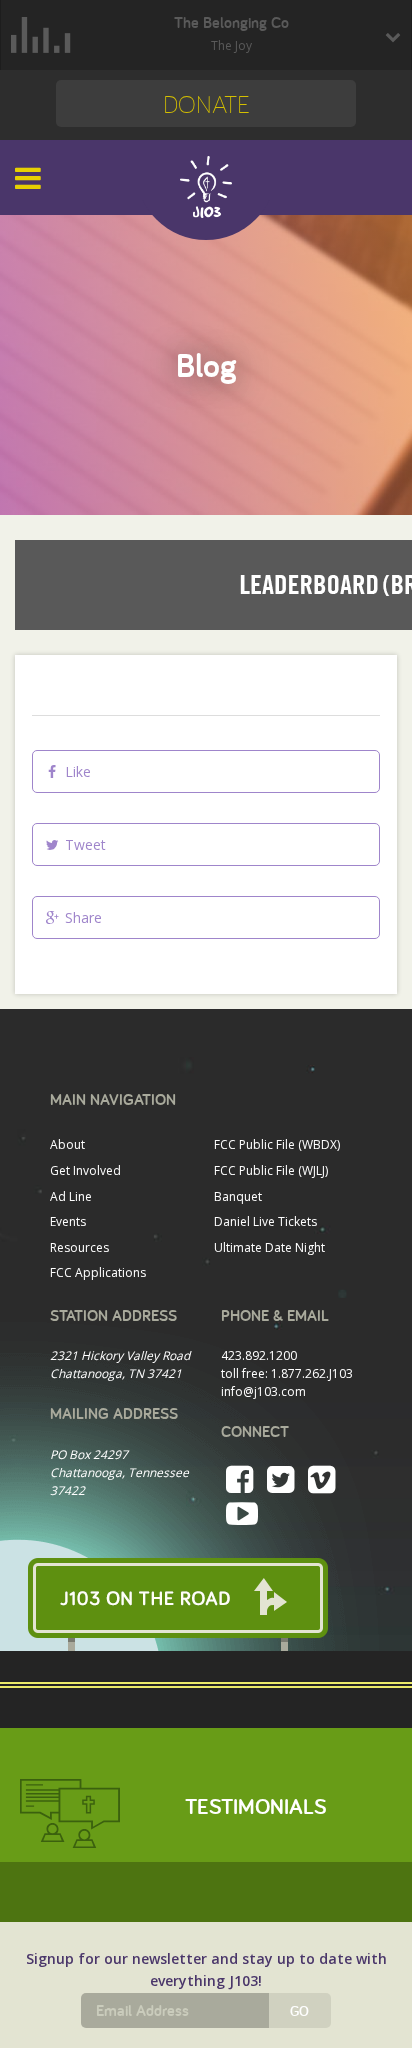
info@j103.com (263, 1391)
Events (68, 1221)
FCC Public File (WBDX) (277, 1144)
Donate (206, 103)
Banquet (238, 1196)
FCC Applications (98, 1272)
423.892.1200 (259, 1355)
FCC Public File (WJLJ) (271, 1170)
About (67, 1144)
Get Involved (85, 1170)
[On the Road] (206, 1598)
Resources (79, 1247)
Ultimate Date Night (269, 1247)
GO (299, 2011)
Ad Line (71, 1196)
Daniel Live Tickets (265, 1221)
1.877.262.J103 (312, 1373)
